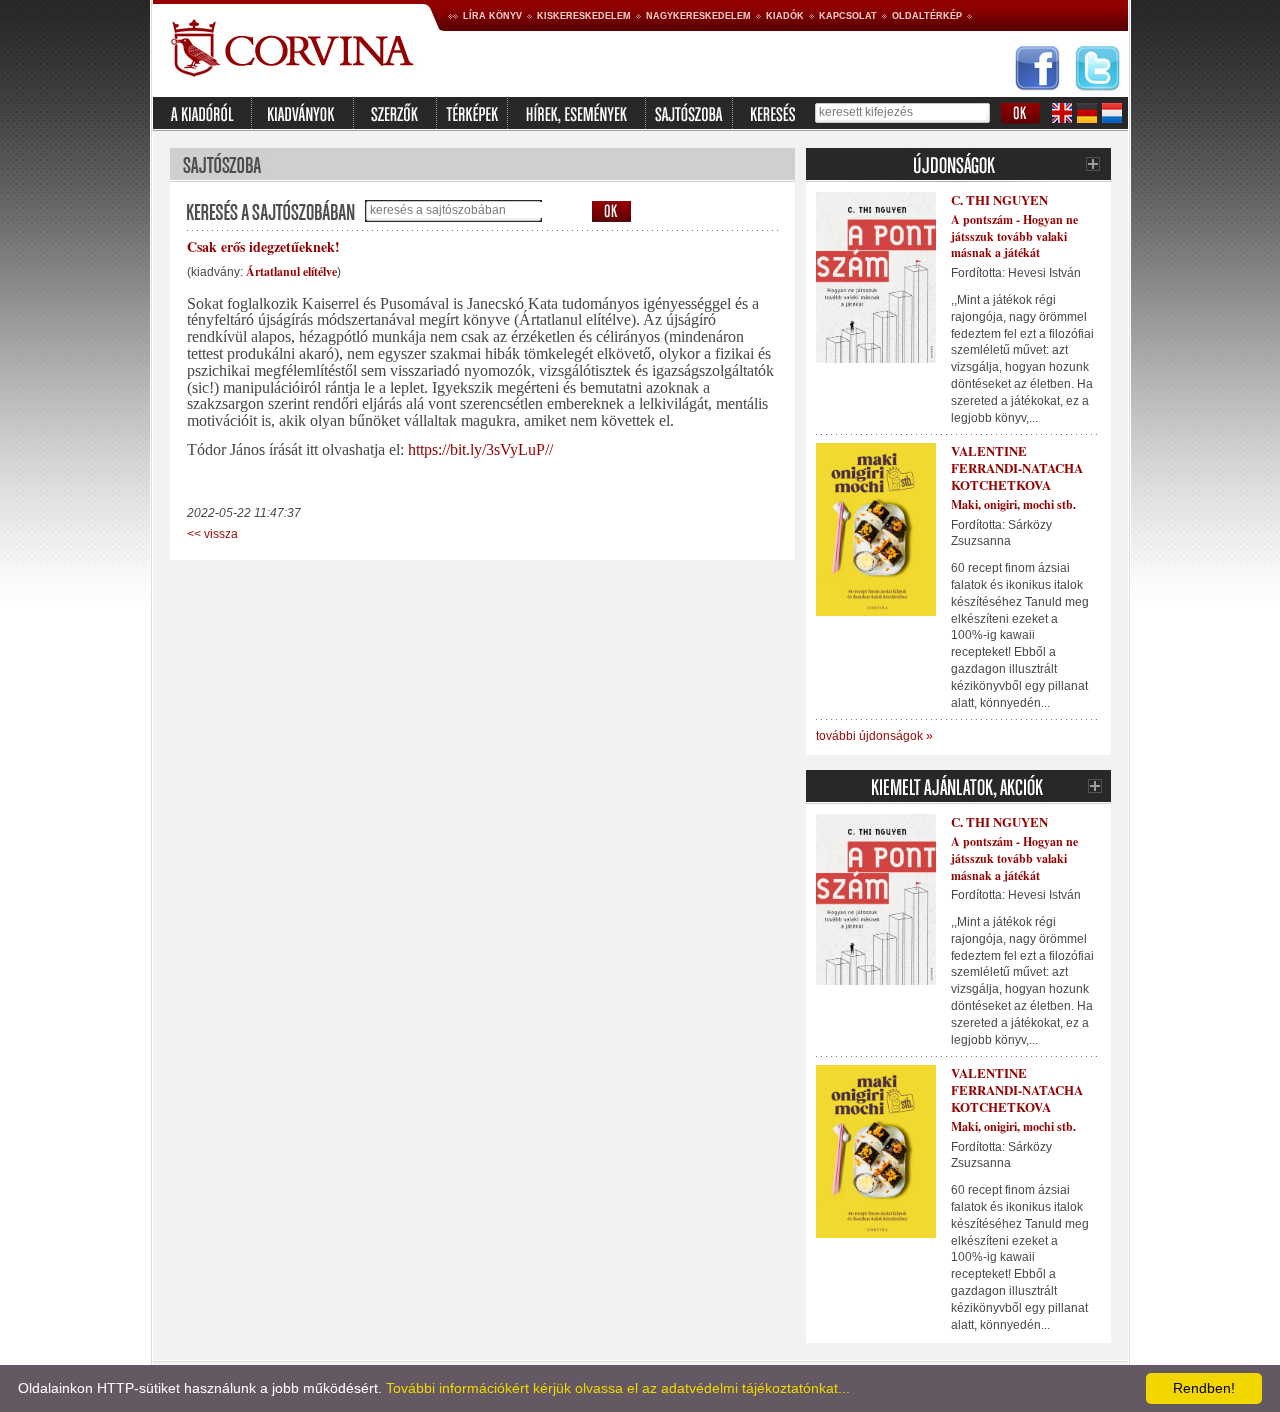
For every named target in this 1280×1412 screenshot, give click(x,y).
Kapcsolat (848, 16)
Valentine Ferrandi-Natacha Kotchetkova (1017, 467)
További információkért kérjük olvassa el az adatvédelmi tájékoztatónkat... (618, 1388)
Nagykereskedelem (698, 16)
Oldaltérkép (927, 16)
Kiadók (785, 16)
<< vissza (212, 534)
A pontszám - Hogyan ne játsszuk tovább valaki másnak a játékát (1014, 236)
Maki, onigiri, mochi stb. (1013, 504)
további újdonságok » (874, 736)
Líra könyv (492, 16)
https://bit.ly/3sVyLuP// (480, 449)
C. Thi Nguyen (999, 199)
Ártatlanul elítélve (291, 271)
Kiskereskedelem (584, 16)
